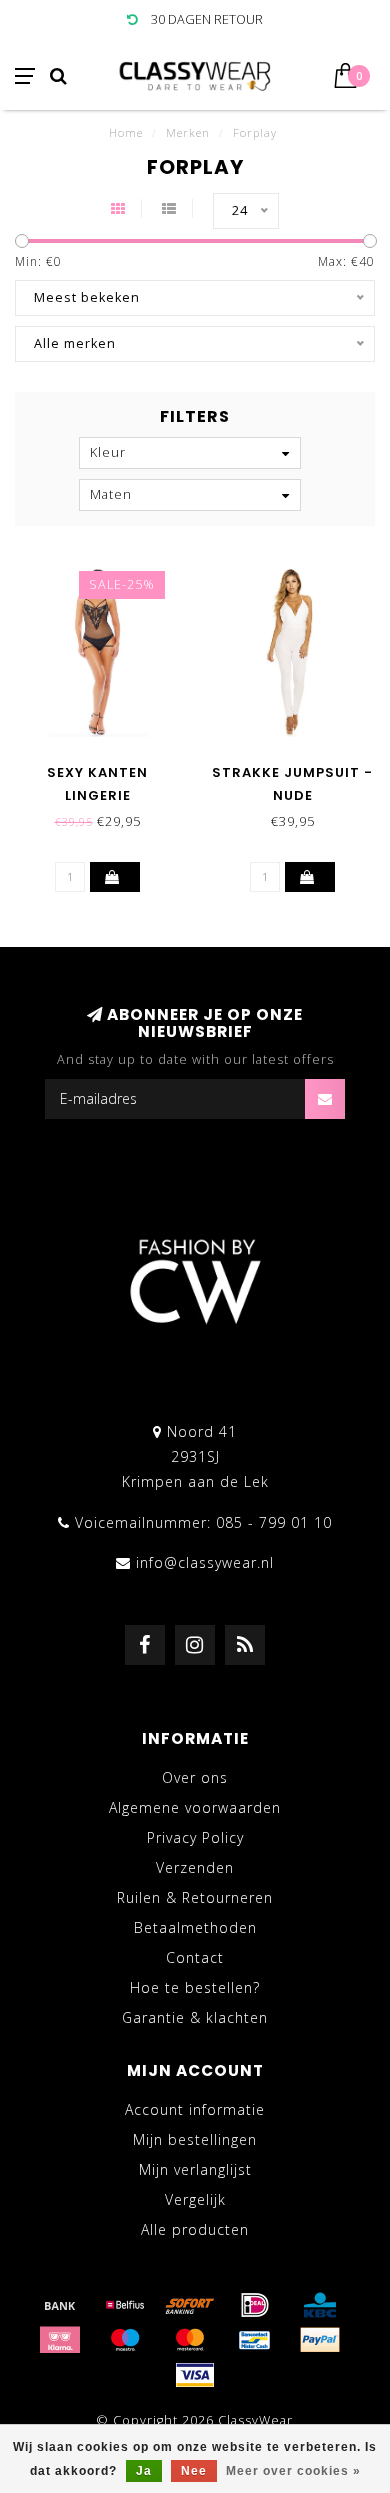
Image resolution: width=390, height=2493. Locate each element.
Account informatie (195, 2109)
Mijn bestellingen (195, 2139)
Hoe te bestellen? (195, 1987)
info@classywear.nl (205, 1562)
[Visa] (195, 2375)
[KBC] (320, 2305)
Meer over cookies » (293, 2471)
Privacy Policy (195, 1837)
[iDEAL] (255, 2305)
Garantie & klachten (195, 2017)
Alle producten (195, 2229)
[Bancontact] (255, 2340)
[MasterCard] (190, 2340)
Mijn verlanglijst (195, 2169)
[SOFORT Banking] (190, 2305)
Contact (195, 1957)
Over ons (195, 1777)
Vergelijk (195, 2199)
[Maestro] (125, 2340)
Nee (194, 2471)
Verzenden (195, 1867)
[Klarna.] (60, 2340)
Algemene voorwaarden (195, 1807)
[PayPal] (320, 2340)
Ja (144, 2471)
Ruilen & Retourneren (195, 1897)
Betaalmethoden (195, 1927)
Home (126, 132)
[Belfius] (125, 2305)
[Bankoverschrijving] (60, 2305)
